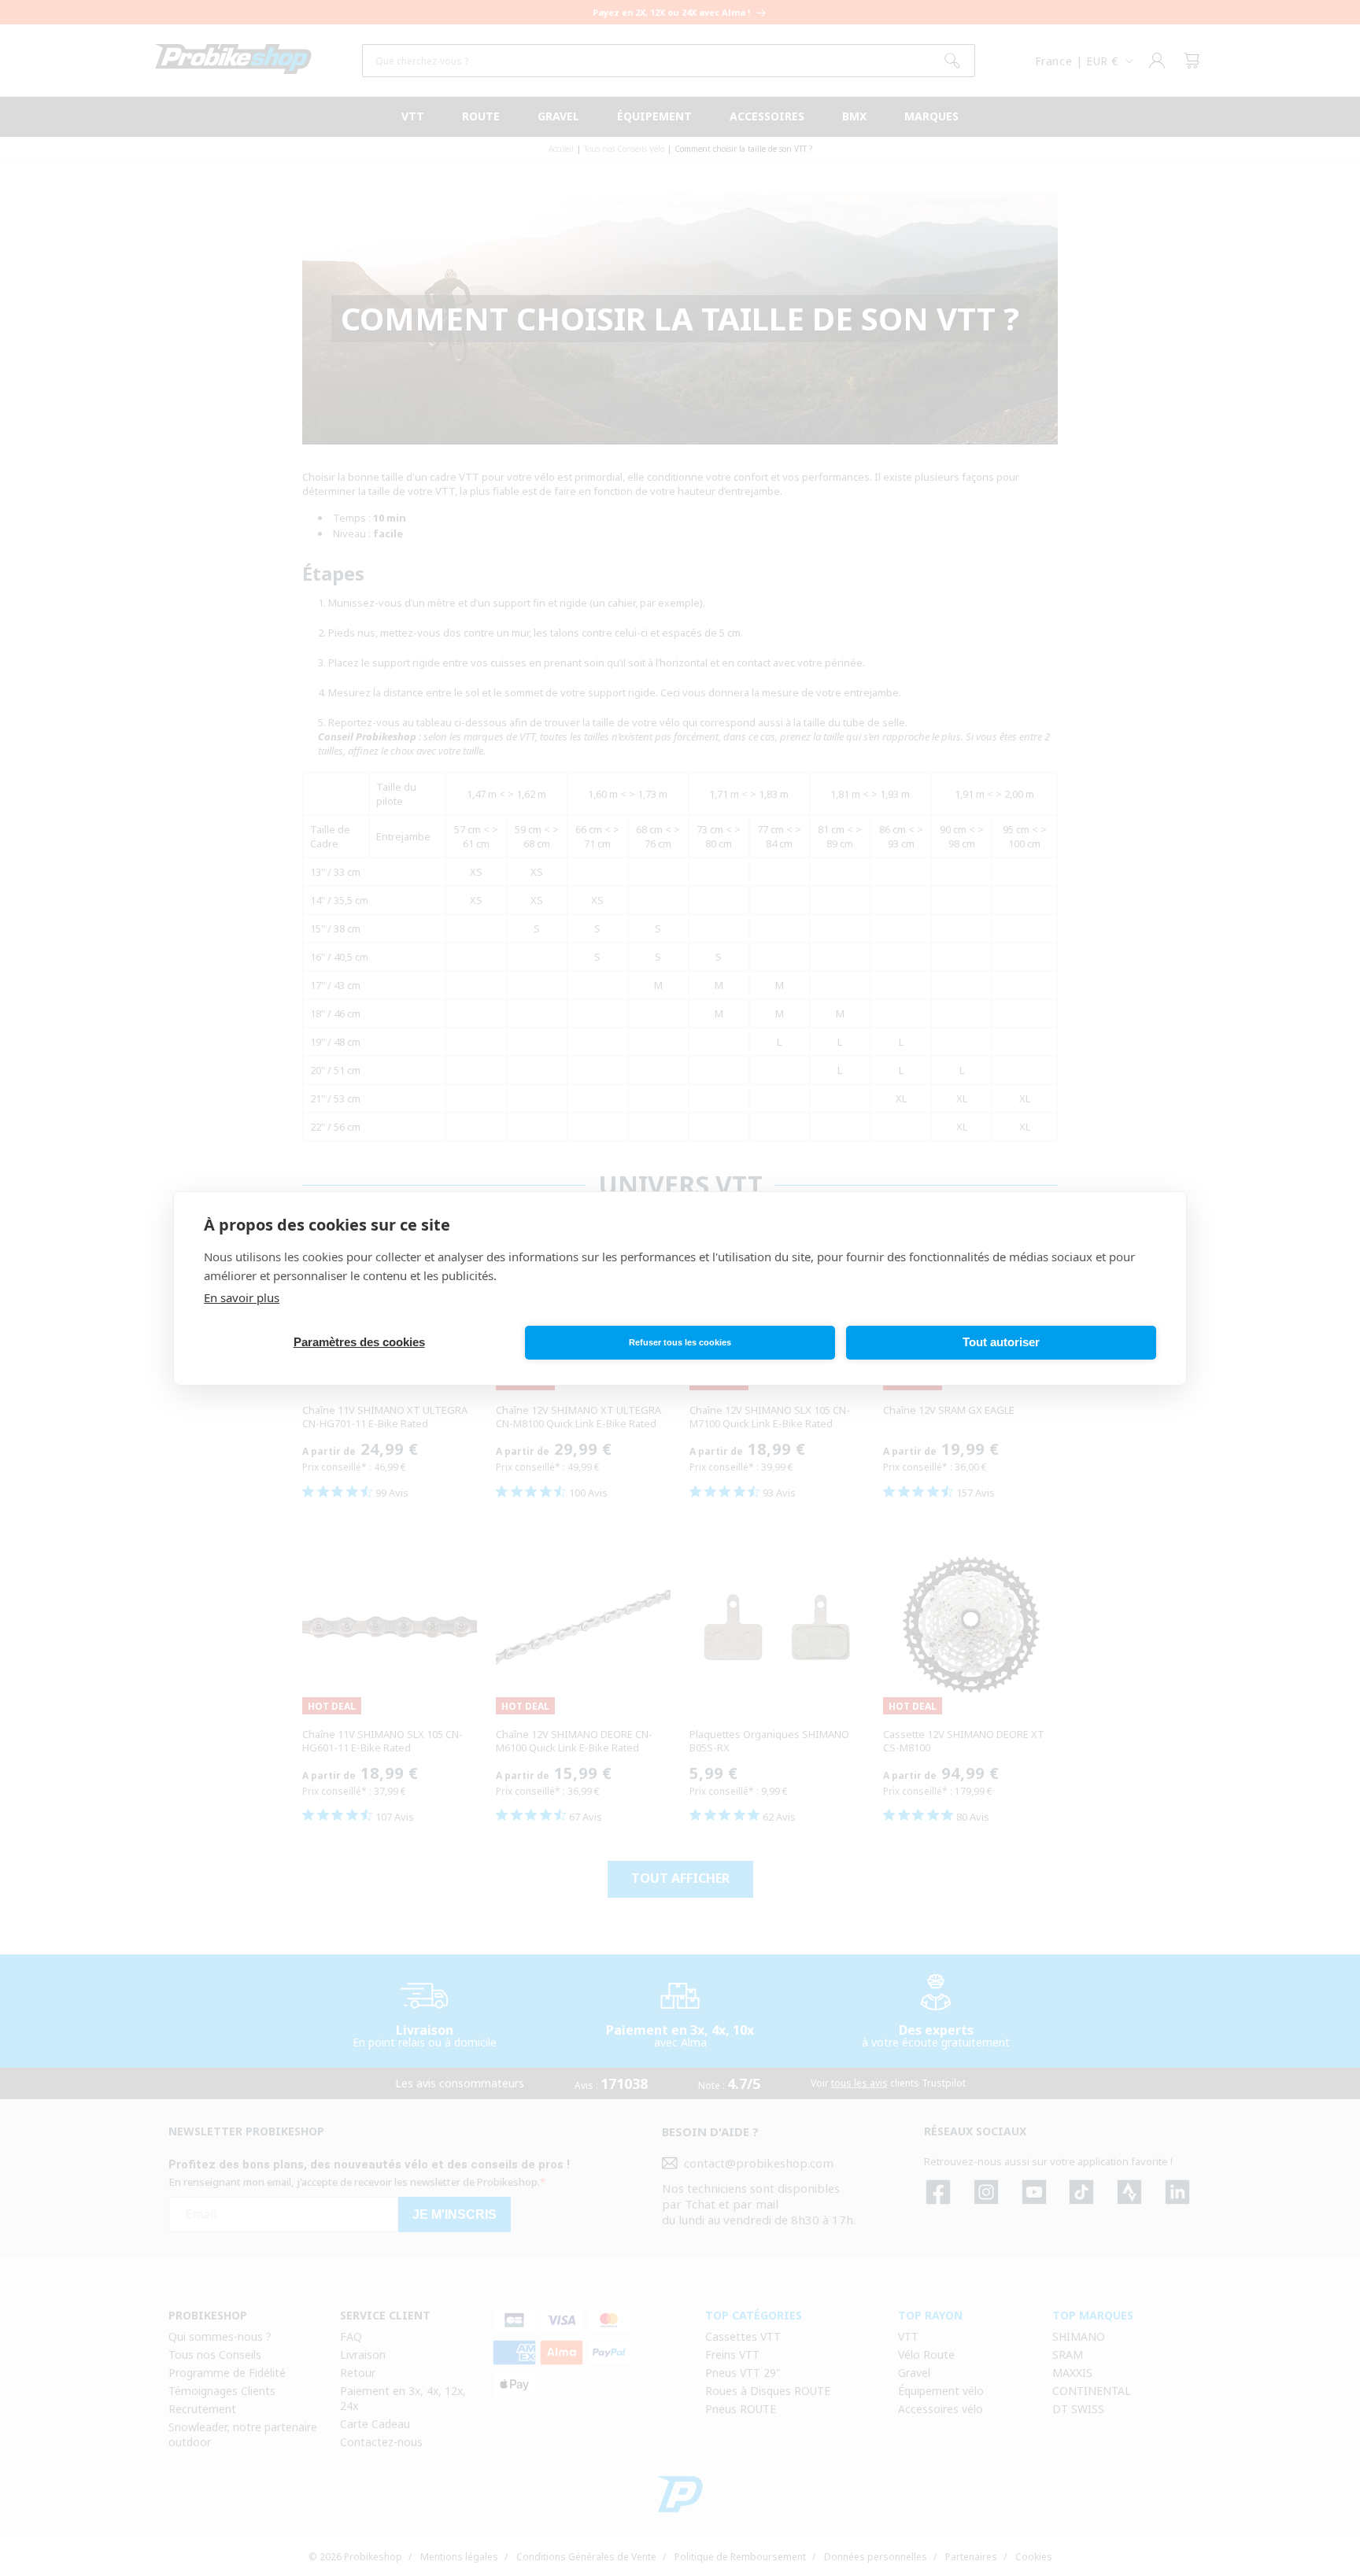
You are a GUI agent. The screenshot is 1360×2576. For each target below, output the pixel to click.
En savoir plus (242, 1297)
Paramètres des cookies (359, 1342)
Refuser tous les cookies (680, 1342)
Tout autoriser (1001, 1342)
